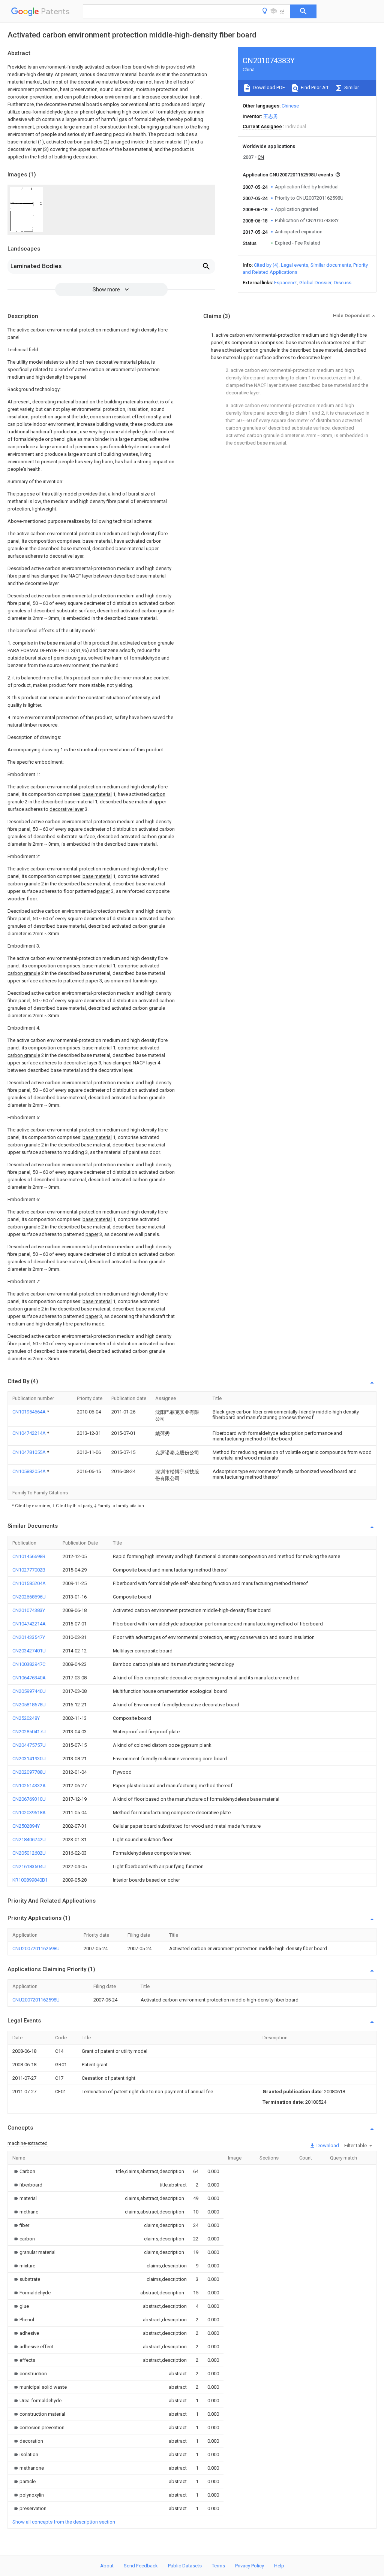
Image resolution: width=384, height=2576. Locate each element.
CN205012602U (29, 1853)
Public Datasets (185, 2566)
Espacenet (286, 283)
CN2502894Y (26, 1826)
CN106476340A (29, 1678)
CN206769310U (29, 1799)
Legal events (295, 265)
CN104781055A (30, 1452)
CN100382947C (29, 1664)
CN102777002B (29, 1570)
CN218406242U (29, 1839)
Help (279, 2566)
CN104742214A (30, 1433)
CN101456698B (29, 1556)
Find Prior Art (314, 87)
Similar (351, 87)
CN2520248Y (26, 1718)
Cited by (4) (266, 265)
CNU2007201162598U (36, 1948)
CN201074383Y (29, 1610)
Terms (218, 2566)
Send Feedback (141, 2566)
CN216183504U (29, 1866)
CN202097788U (29, 1772)
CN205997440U (29, 1691)
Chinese (290, 106)
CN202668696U (29, 1597)
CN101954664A (30, 1412)
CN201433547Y (29, 1637)
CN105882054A (30, 1471)
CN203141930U (29, 1759)
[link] (24, 2171)
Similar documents (331, 265)
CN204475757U (29, 1745)
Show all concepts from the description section (64, 2522)
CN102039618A (29, 1813)
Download (327, 2145)
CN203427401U (29, 1651)
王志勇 (271, 116)
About (107, 2566)
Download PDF (268, 87)
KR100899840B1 (30, 1880)
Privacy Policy (250, 2566)
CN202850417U (29, 1732)
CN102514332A (29, 1786)
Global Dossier (315, 283)
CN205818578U (29, 1705)
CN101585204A (29, 1583)
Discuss (343, 283)
